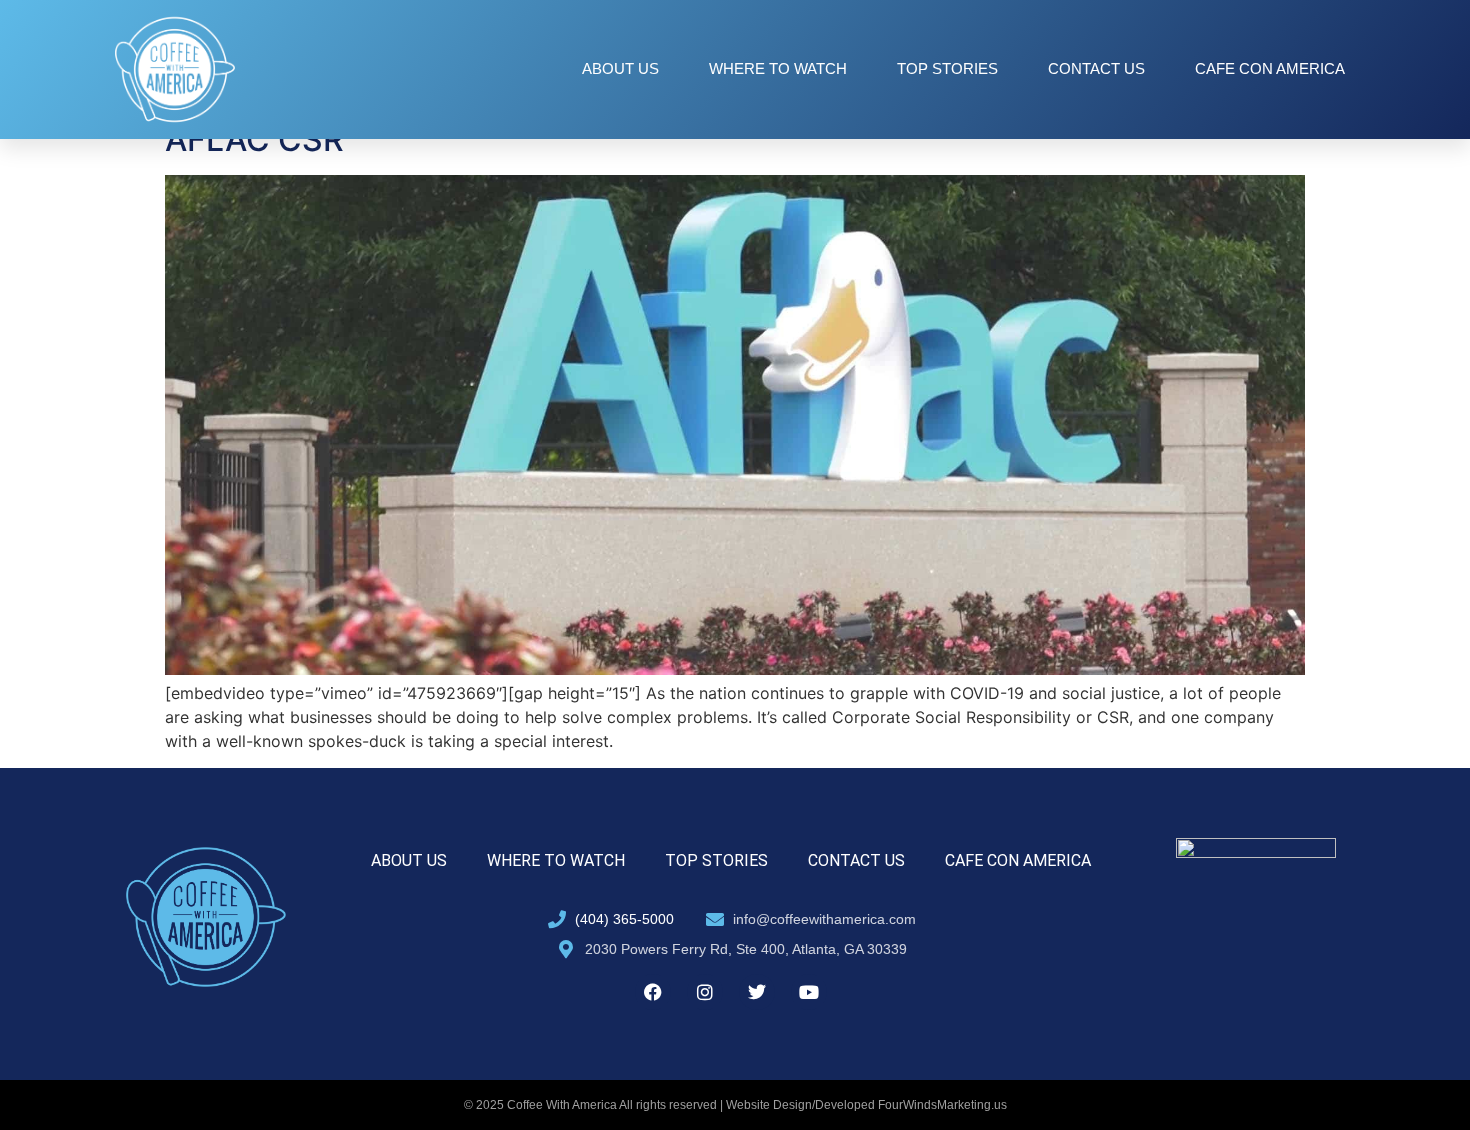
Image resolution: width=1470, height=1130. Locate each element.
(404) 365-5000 (624, 919)
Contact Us (1096, 68)
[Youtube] (809, 992)
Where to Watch (778, 68)
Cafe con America (1270, 68)
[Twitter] (757, 992)
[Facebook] (653, 992)
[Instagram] (705, 992)
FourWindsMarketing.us (942, 1105)
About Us (620, 68)
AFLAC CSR (254, 139)
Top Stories (947, 68)
